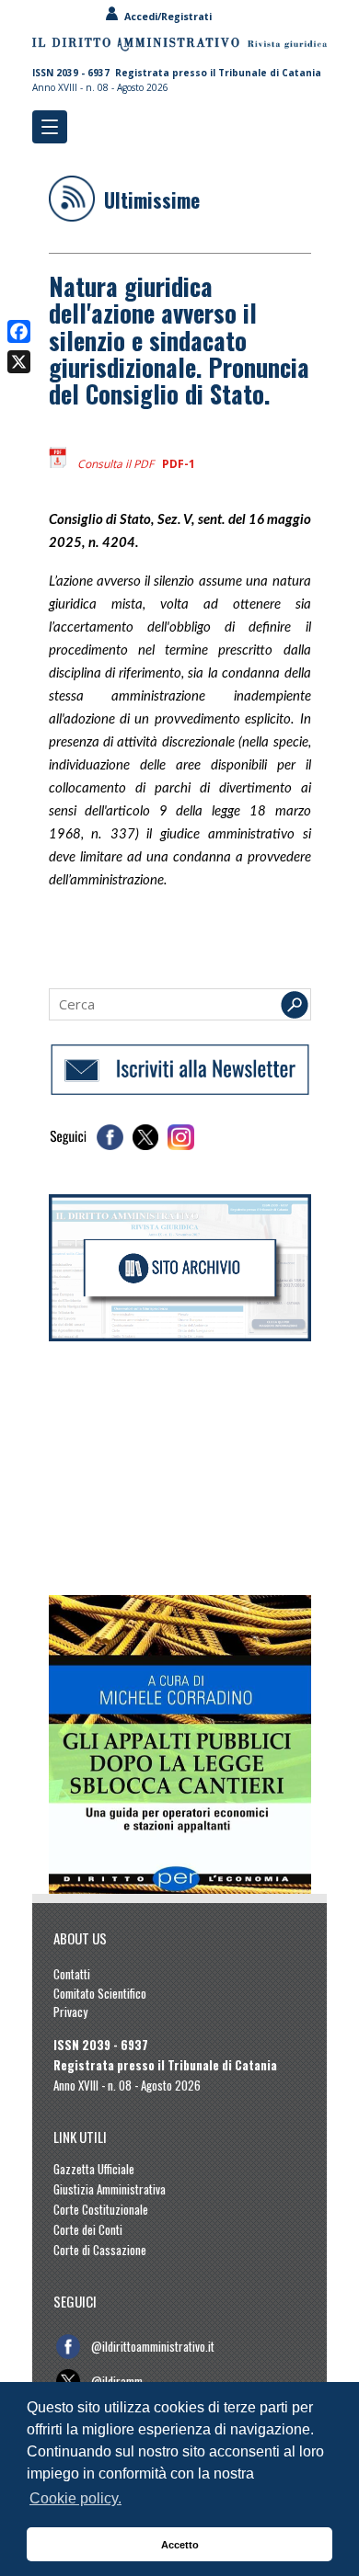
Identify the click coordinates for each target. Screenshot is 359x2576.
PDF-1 (179, 464)
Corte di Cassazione (100, 2250)
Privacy (70, 2012)
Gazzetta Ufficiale (94, 2169)
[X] (19, 362)
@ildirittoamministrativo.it (153, 2346)
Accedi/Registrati (165, 17)
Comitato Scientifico (100, 1993)
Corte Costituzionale (101, 2209)
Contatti (72, 1974)
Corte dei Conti (88, 2229)
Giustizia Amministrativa (110, 2189)
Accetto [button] (180, 2545)
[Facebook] (19, 331)
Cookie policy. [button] (75, 2498)
